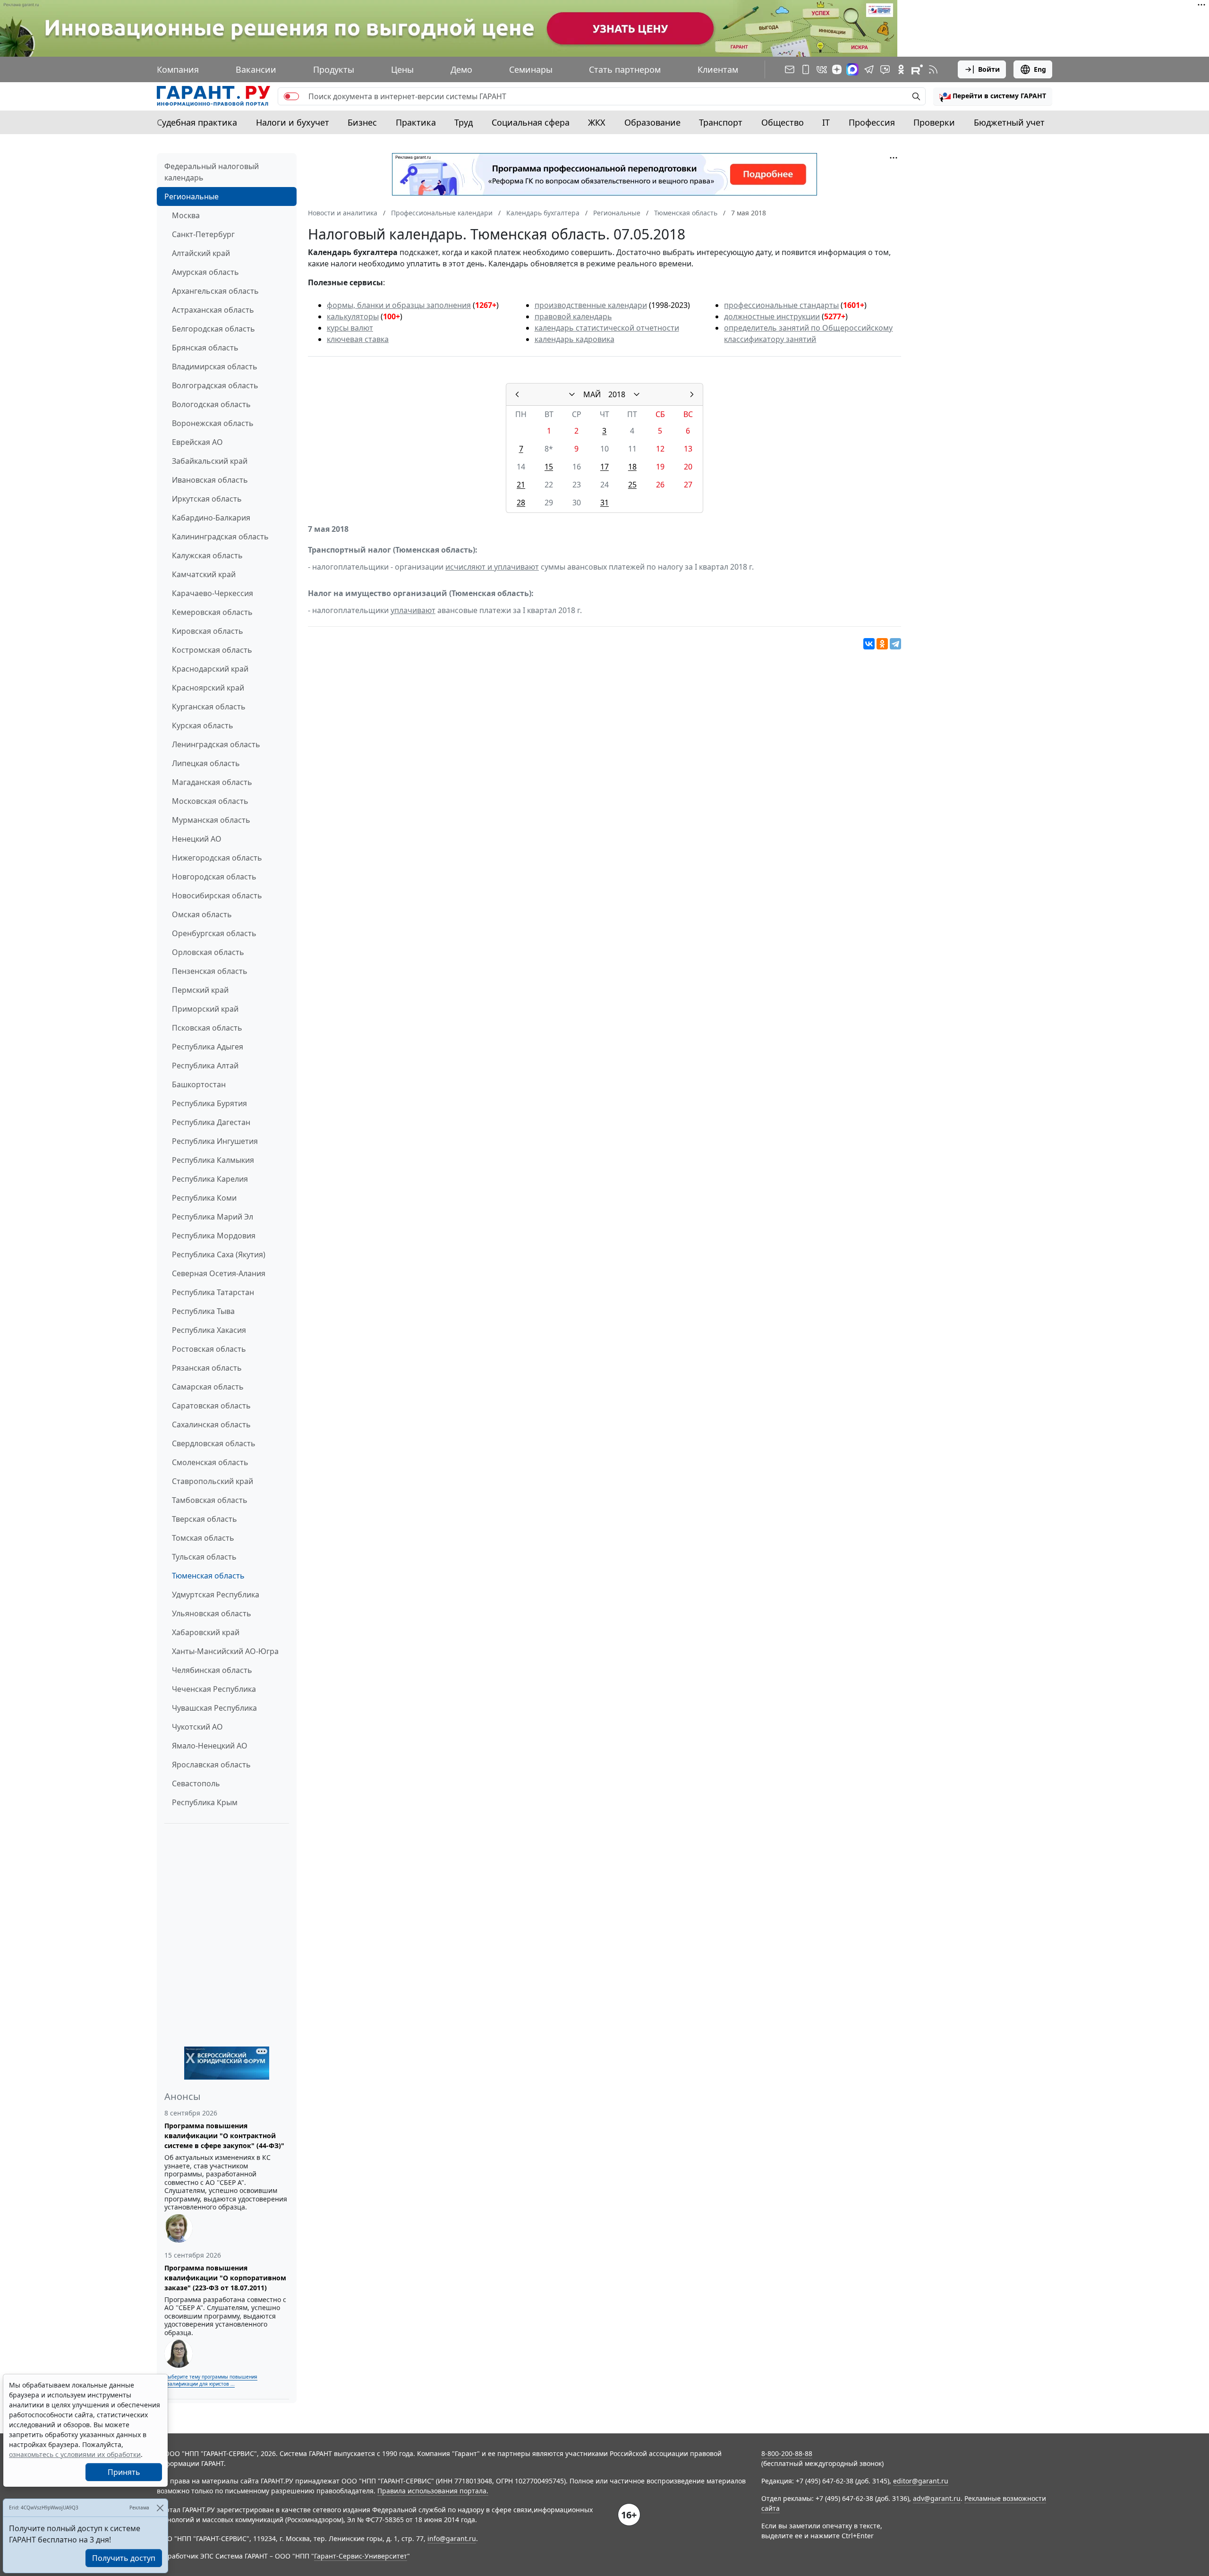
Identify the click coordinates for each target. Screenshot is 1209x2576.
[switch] (291, 96)
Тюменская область (208, 1576)
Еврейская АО (197, 442)
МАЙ (592, 394)
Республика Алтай (205, 1066)
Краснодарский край (210, 669)
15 (549, 467)
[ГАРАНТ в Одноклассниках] (901, 69)
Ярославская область (211, 1765)
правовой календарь (573, 316)
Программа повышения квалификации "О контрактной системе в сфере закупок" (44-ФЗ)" (224, 2136)
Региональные (192, 196)
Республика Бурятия (209, 1103)
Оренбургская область (214, 933)
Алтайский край (201, 253)
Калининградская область (220, 537)
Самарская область (208, 1387)
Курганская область (209, 707)
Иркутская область (207, 499)
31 (604, 503)
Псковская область (207, 1028)
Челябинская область (212, 1670)
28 (521, 503)
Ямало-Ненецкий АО (210, 1746)
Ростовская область (209, 1349)
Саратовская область (211, 1406)
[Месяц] (572, 394)
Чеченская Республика (214, 1689)
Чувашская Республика (214, 1708)
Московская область (210, 801)
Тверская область (204, 1519)
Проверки (934, 122)
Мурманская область (211, 820)
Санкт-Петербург (203, 234)
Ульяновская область (212, 1613)
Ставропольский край (213, 1481)
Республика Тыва (203, 1311)
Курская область (203, 725)
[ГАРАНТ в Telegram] (869, 69)
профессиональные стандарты (781, 305)
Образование (652, 122)
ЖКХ (597, 122)
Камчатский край (204, 574)
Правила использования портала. (433, 2491)
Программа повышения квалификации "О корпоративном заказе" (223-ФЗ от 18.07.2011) (225, 2278)
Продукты (334, 69)
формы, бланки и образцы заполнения (399, 305)
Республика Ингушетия (215, 1141)
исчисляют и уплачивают (492, 567)
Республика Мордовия (214, 1236)
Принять (124, 2472)
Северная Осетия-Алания (219, 1273)
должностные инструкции (772, 316)
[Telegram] (895, 644)
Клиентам (718, 69)
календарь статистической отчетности (607, 328)
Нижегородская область (217, 858)
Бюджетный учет (1009, 122)
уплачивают (413, 610)
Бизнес (362, 122)
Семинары (531, 69)
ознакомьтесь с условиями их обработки (75, 2454)
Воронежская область (213, 423)
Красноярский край (208, 688)
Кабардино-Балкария (211, 518)
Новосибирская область (217, 896)
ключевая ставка (358, 339)
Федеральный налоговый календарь (212, 172)
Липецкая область (206, 763)
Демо (461, 69)
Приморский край (205, 1009)
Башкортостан (199, 1084)
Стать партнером (625, 69)
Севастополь (196, 1783)
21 (521, 485)
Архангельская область (215, 291)
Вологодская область (211, 404)
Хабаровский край (206, 1632)
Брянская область (205, 348)
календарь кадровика (575, 339)
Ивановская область (210, 480)
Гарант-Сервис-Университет (361, 2556)
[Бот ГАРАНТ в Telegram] (885, 69)
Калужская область (207, 555)
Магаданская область (212, 782)
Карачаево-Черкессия (213, 593)
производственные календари (591, 305)
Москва (186, 215)
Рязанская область (207, 1368)
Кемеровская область (212, 612)
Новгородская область (214, 877)
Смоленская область (210, 1462)
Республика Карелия (210, 1179)
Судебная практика (197, 122)
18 (632, 467)
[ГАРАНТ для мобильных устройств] (806, 69)
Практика (416, 122)
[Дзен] (837, 69)
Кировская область (208, 631)
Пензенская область (210, 971)
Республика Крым (205, 1802)
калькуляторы (353, 316)
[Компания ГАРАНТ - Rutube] (917, 69)
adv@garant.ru (937, 2498)
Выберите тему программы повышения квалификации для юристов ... (211, 2380)
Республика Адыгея (208, 1047)
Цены (402, 69)
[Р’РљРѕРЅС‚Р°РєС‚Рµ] (869, 644)
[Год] (637, 394)
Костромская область (212, 650)
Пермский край (200, 990)
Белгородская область (213, 329)
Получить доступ (124, 2558)
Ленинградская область (216, 744)
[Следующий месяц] (692, 394)
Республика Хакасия (209, 1330)
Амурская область (205, 272)
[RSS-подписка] (933, 69)
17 (604, 467)
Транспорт (721, 122)
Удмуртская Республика (216, 1595)
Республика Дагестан (211, 1122)
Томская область (203, 1538)
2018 (617, 394)
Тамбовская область (210, 1500)
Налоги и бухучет (293, 122)
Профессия (872, 122)
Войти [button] (989, 69)
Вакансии (256, 69)
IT (826, 122)
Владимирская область (215, 367)
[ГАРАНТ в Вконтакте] (822, 69)
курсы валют (350, 328)
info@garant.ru (452, 2538)
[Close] (160, 2508)
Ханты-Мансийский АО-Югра (225, 1651)
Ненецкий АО (197, 839)
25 (632, 485)
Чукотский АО (197, 1727)
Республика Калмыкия (213, 1160)
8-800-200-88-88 (787, 2453)
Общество (783, 122)
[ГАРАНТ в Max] (852, 69)
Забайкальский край (210, 461)
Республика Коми (204, 1198)
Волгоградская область (215, 385)
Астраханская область (213, 310)
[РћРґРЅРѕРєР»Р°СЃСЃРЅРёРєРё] (882, 644)
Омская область (202, 914)
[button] (993, 96)
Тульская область (204, 1557)
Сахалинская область (211, 1424)
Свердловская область (214, 1443)
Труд (464, 122)
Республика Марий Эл (213, 1217)
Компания (178, 69)
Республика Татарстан (213, 1292)
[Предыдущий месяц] (517, 394)
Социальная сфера (531, 122)
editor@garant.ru (921, 2481)
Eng (1040, 69)
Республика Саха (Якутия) (219, 1254)
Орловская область (208, 952)
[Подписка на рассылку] (790, 69)
